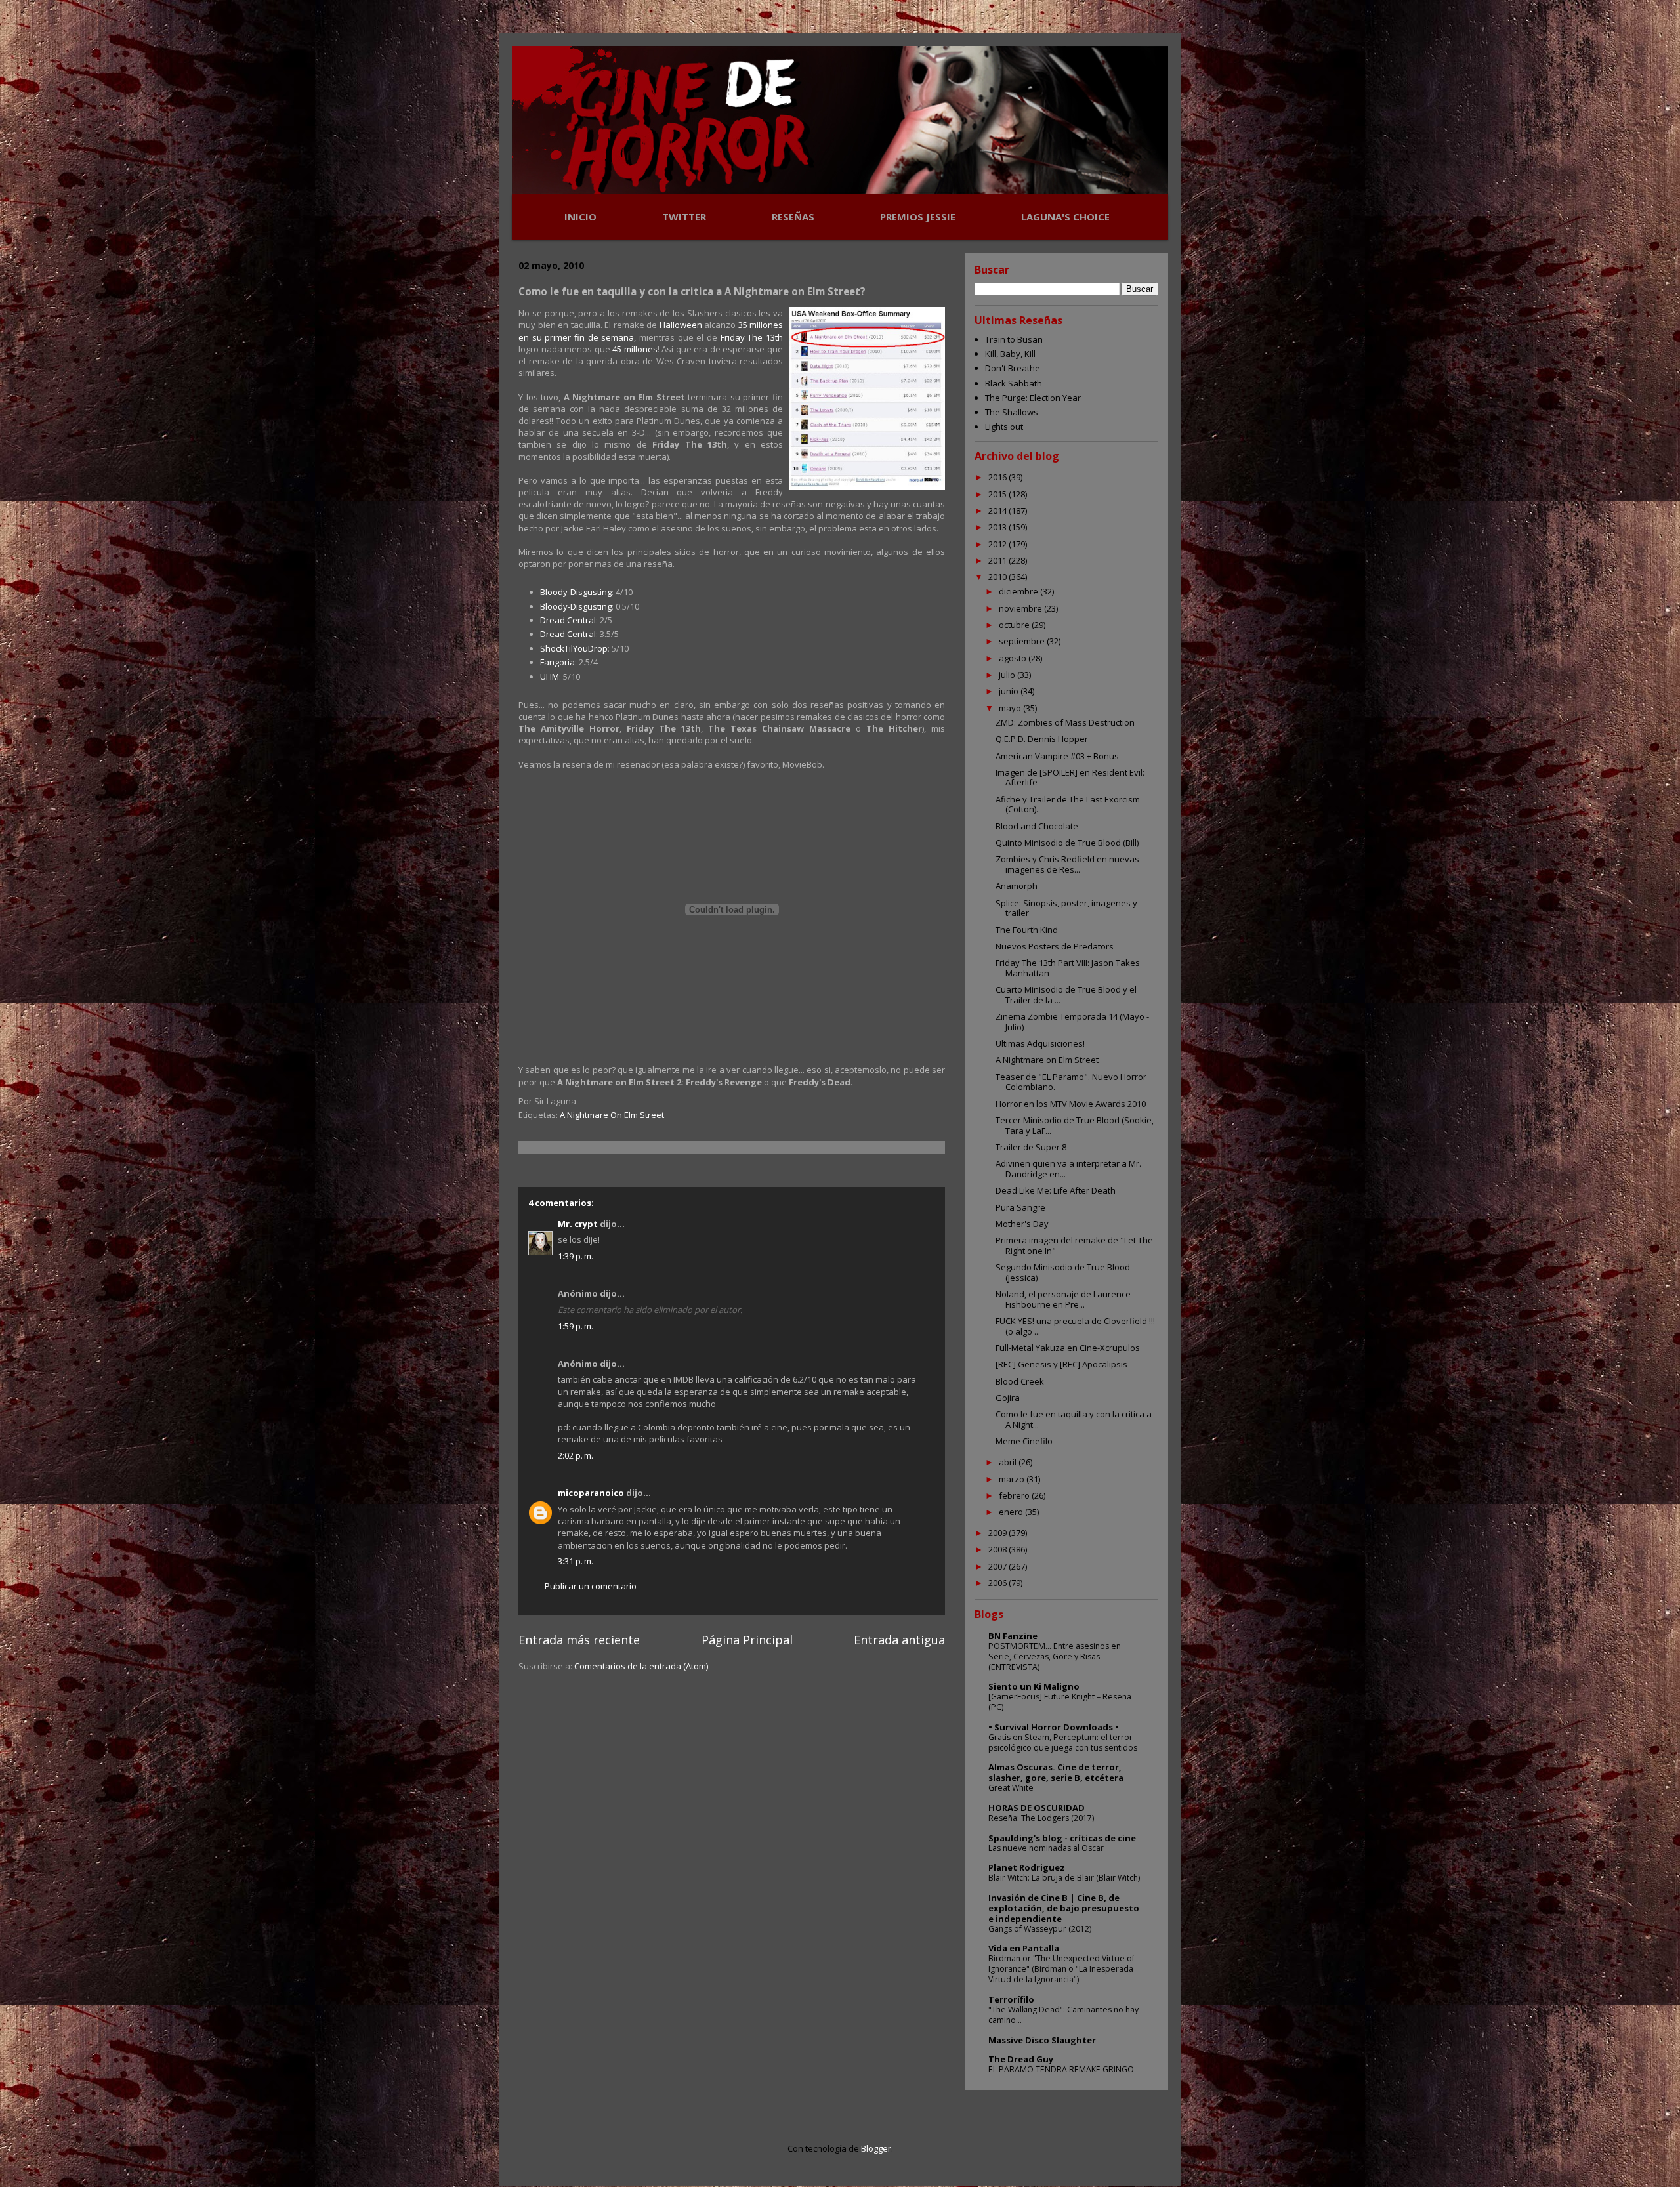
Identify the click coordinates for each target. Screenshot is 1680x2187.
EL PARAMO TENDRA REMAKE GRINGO (1061, 2069)
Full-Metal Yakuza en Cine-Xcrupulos (1068, 1348)
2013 (998, 527)
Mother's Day (1022, 1224)
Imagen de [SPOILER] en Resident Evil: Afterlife (1070, 778)
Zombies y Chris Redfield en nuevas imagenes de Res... (1067, 864)
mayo (1011, 708)
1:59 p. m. (576, 1326)
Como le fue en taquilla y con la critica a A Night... (1074, 1419)
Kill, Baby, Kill (1010, 354)
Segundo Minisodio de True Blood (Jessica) (1063, 1272)
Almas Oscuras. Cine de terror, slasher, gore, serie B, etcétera (1056, 1772)
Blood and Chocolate (1037, 826)
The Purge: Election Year (1033, 398)
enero (1012, 1512)
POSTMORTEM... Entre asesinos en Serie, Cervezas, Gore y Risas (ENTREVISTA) (1055, 1656)
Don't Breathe (1013, 368)
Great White (1011, 1788)
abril (1009, 1462)
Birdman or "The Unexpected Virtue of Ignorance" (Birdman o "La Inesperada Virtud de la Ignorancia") (1061, 1969)
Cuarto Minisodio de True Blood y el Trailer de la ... (1066, 995)
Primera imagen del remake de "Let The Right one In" (1074, 1245)
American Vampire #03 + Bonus (1057, 756)
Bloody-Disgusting (576, 592)
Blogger (876, 2148)
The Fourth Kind (1027, 930)
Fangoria (557, 662)
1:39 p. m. (576, 1256)
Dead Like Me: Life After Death (1056, 1190)
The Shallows (1012, 412)
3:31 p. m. (576, 1561)
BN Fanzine (1013, 1636)
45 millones (635, 349)
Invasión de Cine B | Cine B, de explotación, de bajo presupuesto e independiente (1064, 1908)
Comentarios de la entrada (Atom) (641, 1666)
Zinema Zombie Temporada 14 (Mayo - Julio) (1072, 1022)
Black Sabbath (1014, 383)
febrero (1015, 1495)
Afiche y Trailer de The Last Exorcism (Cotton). (1068, 804)
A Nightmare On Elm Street (612, 1115)
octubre (1015, 625)
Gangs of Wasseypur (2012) (1040, 1929)
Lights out (1004, 427)
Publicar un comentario (591, 1586)
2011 (998, 560)
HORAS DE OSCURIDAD (1037, 1808)
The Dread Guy (1021, 2059)
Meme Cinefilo (1024, 1441)
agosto (1014, 658)
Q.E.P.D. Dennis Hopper (1042, 739)
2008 (998, 1549)
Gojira (1008, 1398)
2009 (998, 1533)
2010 (998, 577)
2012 (998, 544)
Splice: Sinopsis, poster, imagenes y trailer (1066, 908)
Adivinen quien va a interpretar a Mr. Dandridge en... (1068, 1169)
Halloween (681, 325)
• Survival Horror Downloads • (1054, 1727)
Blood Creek (1020, 1381)
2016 (998, 477)
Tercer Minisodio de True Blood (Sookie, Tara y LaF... (1075, 1125)
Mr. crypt (578, 1224)
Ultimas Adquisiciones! (1040, 1043)
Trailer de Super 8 (1031, 1147)
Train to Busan (1014, 339)
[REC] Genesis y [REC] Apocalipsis (1061, 1364)
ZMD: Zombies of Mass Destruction (1065, 722)
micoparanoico (591, 1493)
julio (1008, 675)
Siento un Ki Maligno (1034, 1686)
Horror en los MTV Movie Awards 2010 (1071, 1104)
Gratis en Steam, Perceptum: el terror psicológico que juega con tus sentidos (1063, 1742)
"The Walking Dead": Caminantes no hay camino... (1063, 2015)
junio (1010, 691)
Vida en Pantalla (1024, 1948)
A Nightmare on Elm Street (1047, 1060)
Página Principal (747, 1640)
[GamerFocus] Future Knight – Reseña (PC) (1060, 1702)
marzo (1013, 1479)
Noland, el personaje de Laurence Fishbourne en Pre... (1063, 1299)
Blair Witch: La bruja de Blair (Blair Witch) (1064, 1878)
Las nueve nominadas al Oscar (1046, 1848)
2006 (998, 1583)
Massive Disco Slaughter (1042, 2040)
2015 (998, 494)
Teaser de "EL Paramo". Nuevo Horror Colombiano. (1071, 1082)
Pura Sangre (1020, 1207)
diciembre (1019, 591)
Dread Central (568, 620)
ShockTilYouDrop (574, 648)
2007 (998, 1566)
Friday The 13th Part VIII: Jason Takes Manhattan (1068, 968)
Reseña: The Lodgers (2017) (1041, 1818)
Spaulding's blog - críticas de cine (1062, 1838)
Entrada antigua (899, 1640)
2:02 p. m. (576, 1455)
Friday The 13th (752, 337)
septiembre (1023, 641)
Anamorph (1017, 886)
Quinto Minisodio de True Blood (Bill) (1067, 843)
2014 (998, 510)
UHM (550, 677)
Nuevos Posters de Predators (1055, 946)
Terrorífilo (1011, 1999)
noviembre (1021, 608)
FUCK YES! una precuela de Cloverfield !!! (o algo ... (1075, 1326)
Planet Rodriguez (1027, 1867)
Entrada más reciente (579, 1640)
